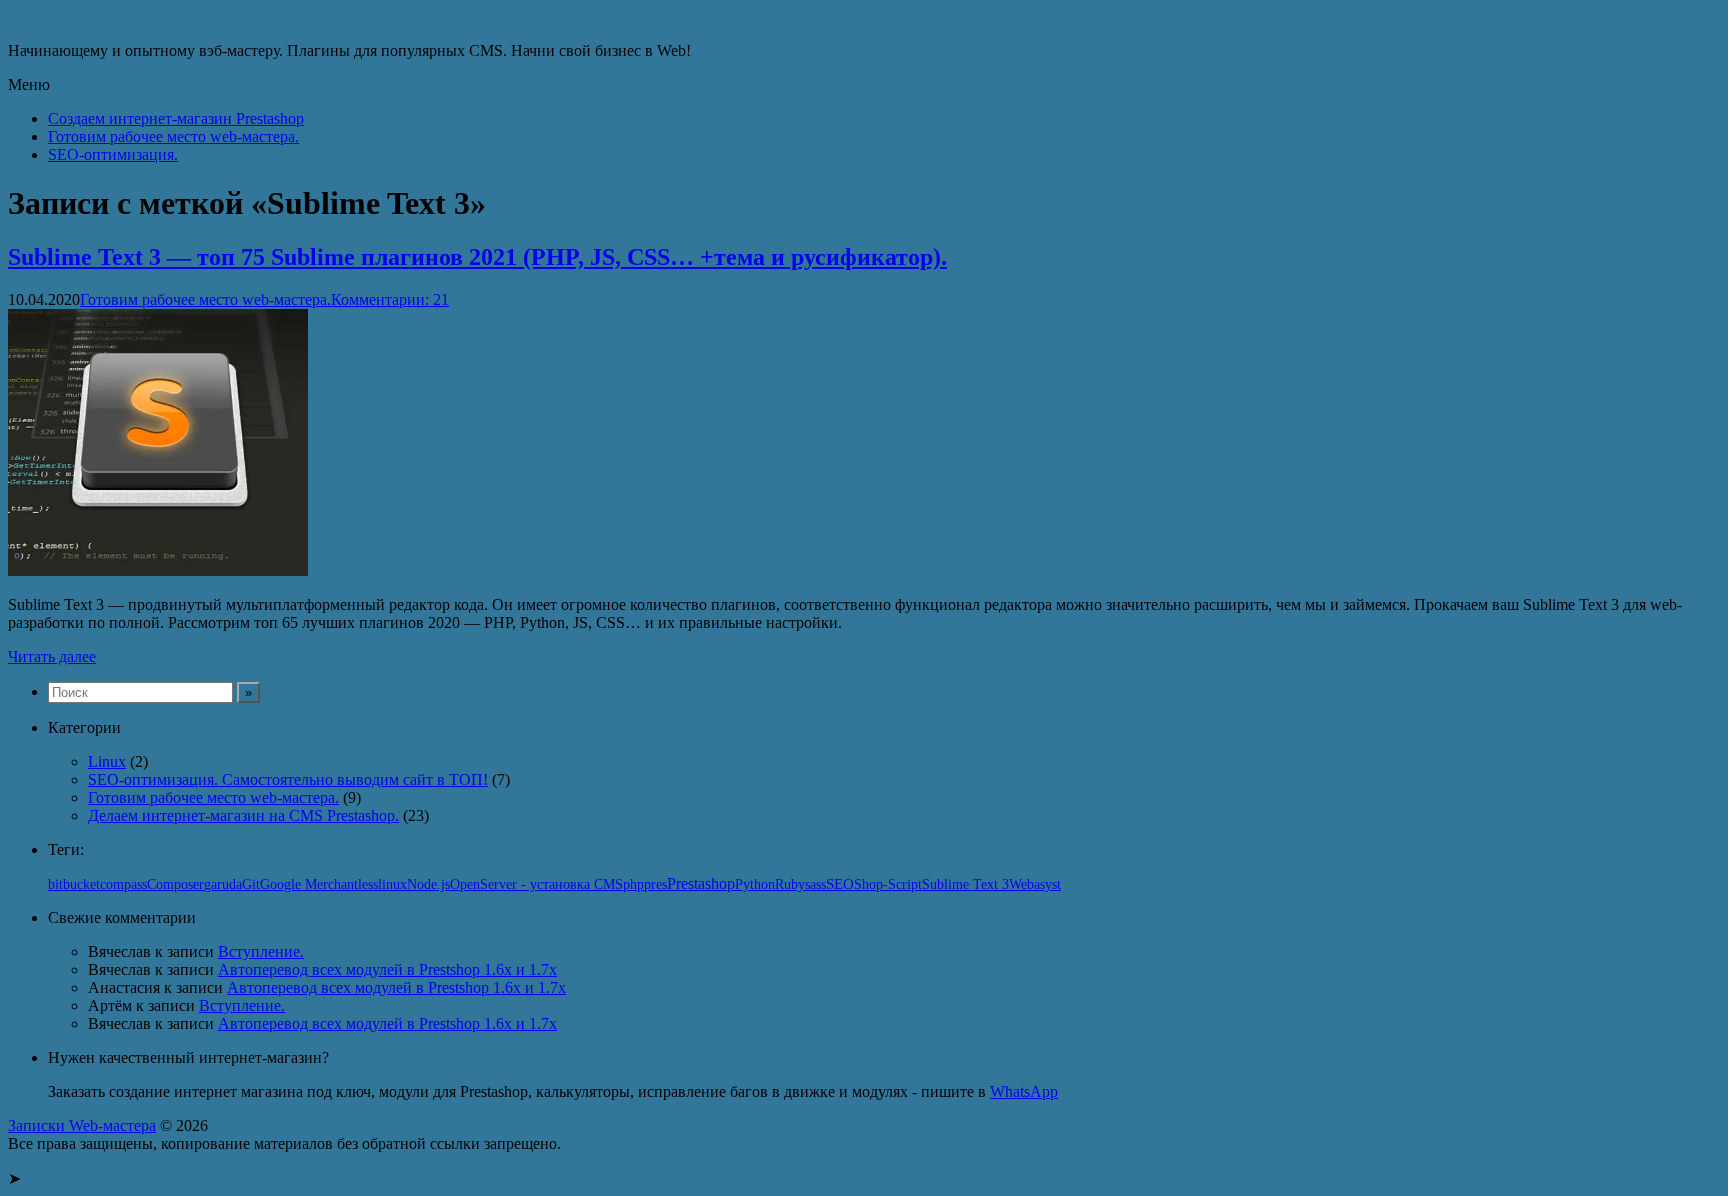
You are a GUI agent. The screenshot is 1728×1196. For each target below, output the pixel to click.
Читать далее (52, 656)
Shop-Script (888, 884)
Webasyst (1035, 884)
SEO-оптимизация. (113, 154)
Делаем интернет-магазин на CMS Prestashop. (243, 815)
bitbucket (74, 884)
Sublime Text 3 (965, 884)
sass (815, 884)
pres (655, 884)
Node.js (428, 884)
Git (251, 884)
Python (755, 884)
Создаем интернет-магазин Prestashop (176, 118)
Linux (107, 761)
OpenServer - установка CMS (536, 884)
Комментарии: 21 (390, 299)
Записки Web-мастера (82, 16)
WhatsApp (1024, 1091)
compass (123, 884)
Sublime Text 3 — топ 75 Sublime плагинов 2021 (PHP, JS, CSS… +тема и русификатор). (477, 257)
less (368, 884)
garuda (223, 884)
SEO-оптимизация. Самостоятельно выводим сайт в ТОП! (288, 779)
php (633, 884)
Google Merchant (309, 884)
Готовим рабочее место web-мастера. (173, 136)
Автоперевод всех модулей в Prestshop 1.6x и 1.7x (387, 969)
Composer (175, 884)
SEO (840, 883)
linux (392, 884)
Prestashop (701, 883)
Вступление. (261, 951)
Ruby (790, 884)
